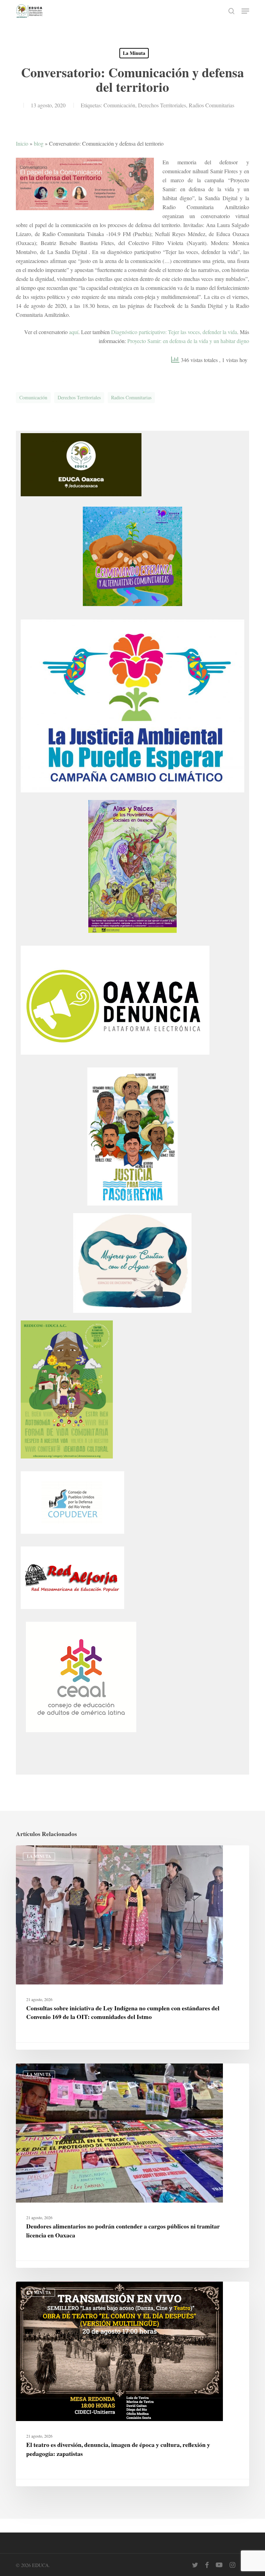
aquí (74, 332)
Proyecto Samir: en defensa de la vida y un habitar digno (188, 341)
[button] (245, 11)
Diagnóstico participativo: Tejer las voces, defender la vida (174, 332)
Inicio (22, 143)
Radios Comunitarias (212, 105)
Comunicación (119, 105)
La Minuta (134, 53)
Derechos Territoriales (162, 105)
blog (39, 143)
